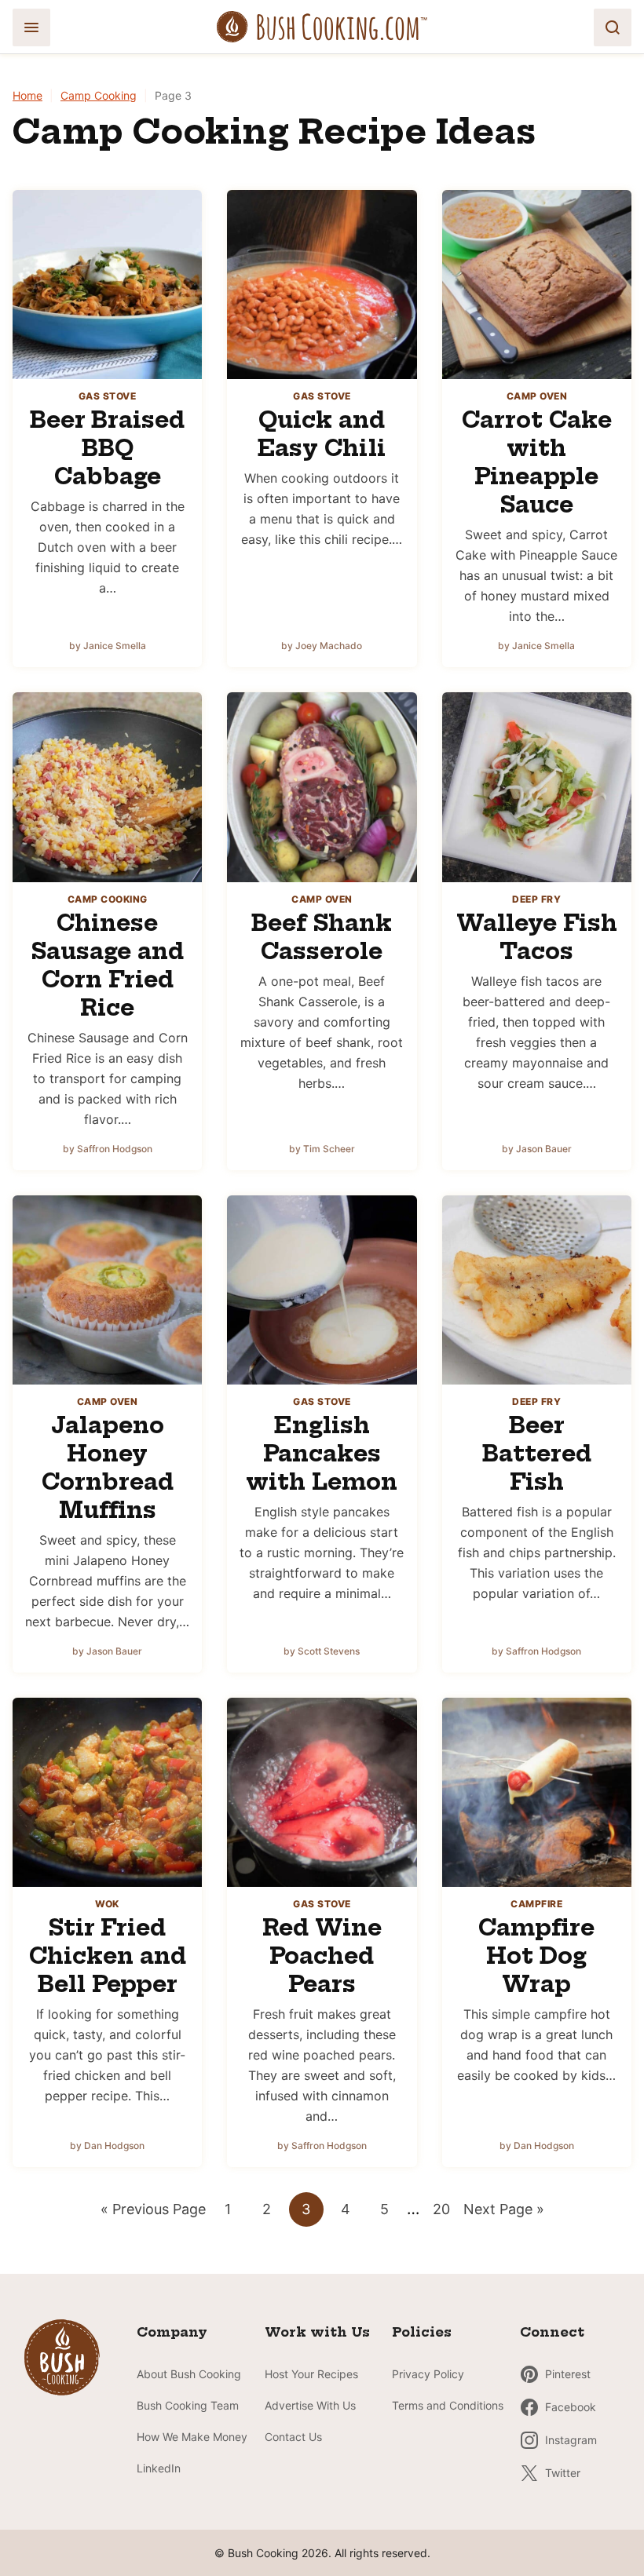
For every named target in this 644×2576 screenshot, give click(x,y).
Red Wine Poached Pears (322, 1956)
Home (27, 95)
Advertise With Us (310, 2405)
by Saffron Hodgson (108, 1149)
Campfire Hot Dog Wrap (536, 1956)
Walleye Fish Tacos (537, 937)
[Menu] (31, 27)
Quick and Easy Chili (322, 434)
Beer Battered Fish (537, 1453)
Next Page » (504, 2213)
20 (445, 2213)
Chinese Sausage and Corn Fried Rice (108, 965)
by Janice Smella (108, 646)
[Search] (613, 27)
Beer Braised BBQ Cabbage (107, 448)
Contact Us (293, 2437)
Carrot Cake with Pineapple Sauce (537, 462)
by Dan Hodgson (107, 2145)
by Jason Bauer (537, 1149)
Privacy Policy (428, 2374)
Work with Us (317, 2332)
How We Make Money (192, 2437)
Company (172, 2332)
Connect (552, 2332)
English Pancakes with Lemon (322, 1453)
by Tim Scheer (322, 1149)
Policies (422, 2332)
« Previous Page (153, 2213)
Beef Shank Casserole (322, 937)
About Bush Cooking (189, 2374)
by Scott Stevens (322, 1651)
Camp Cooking (99, 95)
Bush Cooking (322, 27)
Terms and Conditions (448, 2405)
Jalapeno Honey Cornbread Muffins (108, 1467)
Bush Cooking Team (188, 2405)
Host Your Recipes (311, 2374)
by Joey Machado (322, 646)
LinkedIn (159, 2468)
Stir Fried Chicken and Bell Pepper (108, 1956)
